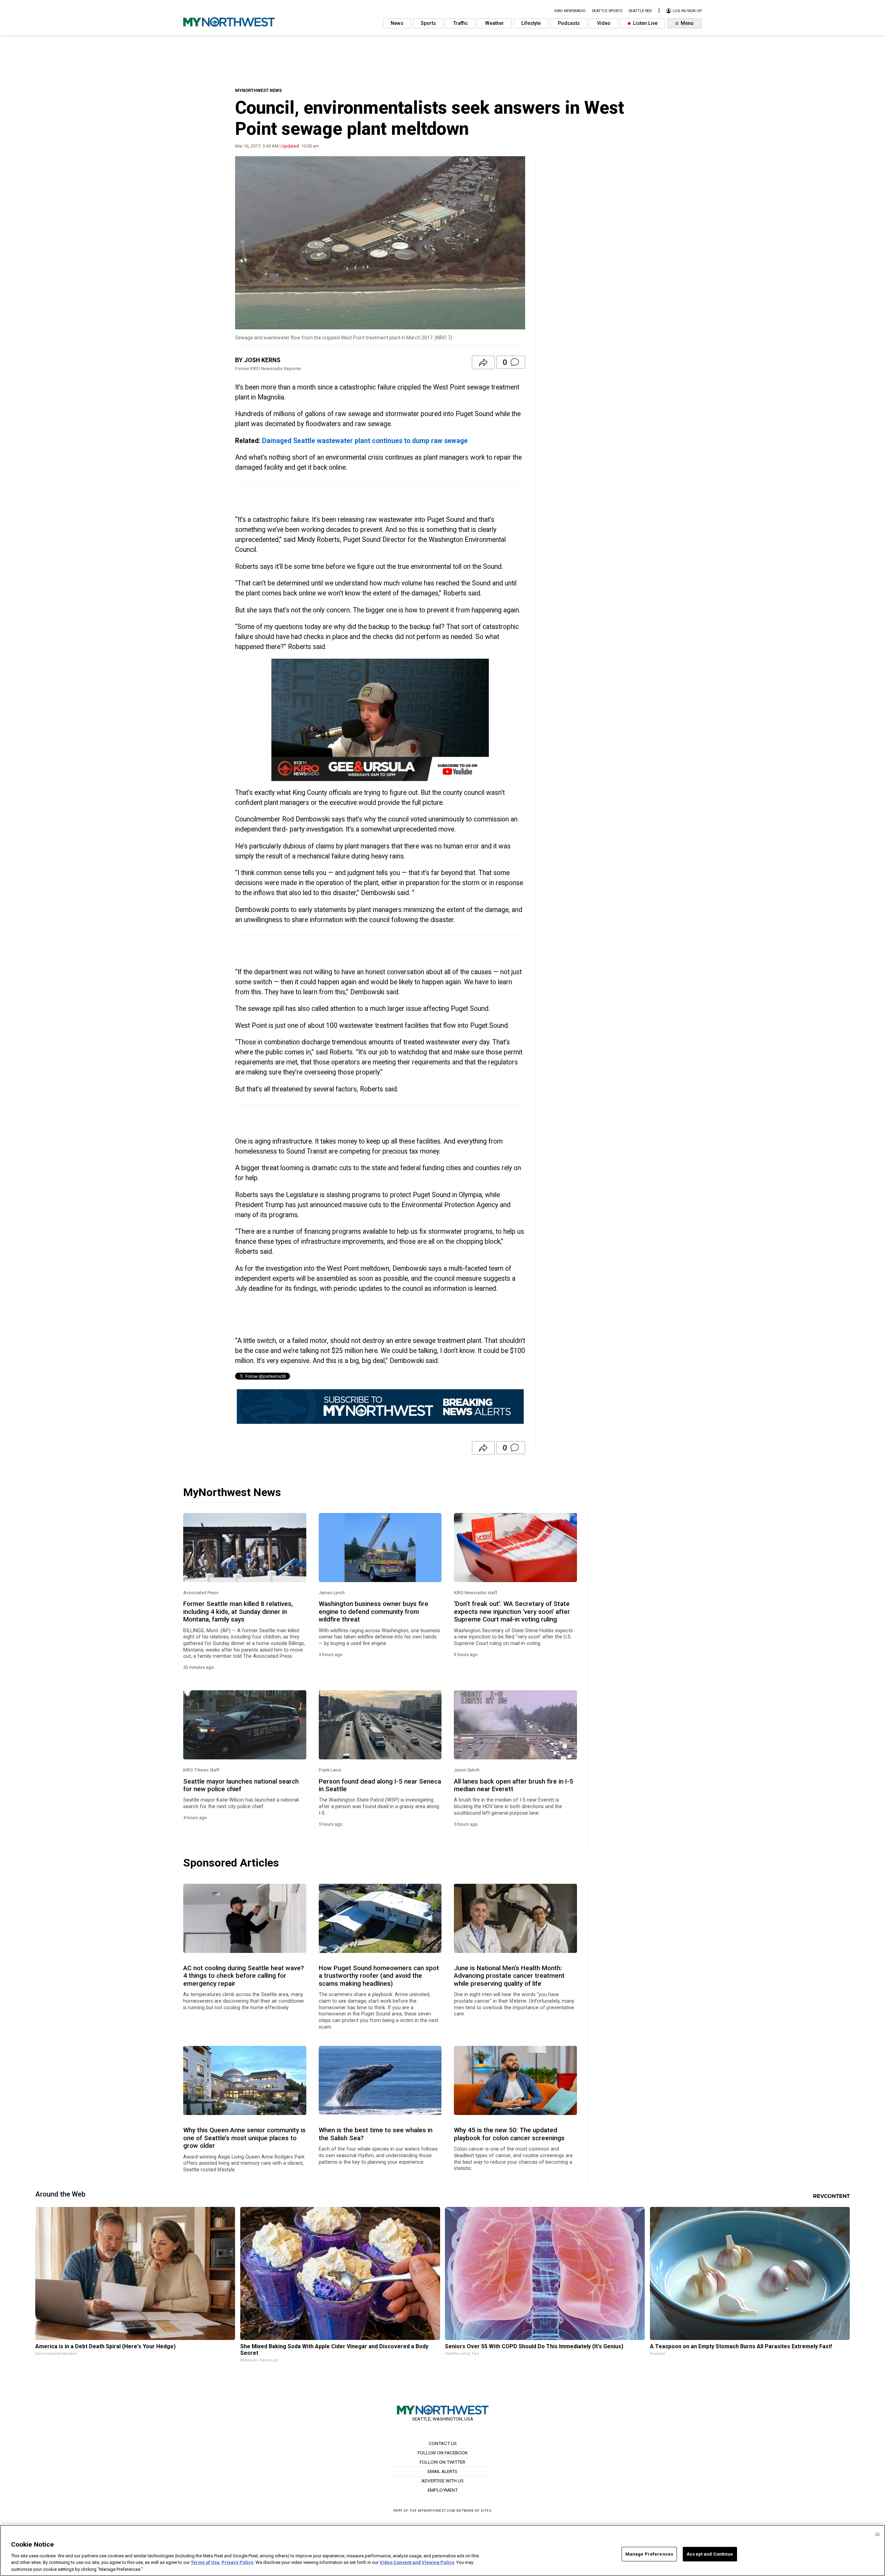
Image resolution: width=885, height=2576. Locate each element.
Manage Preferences (649, 2554)
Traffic (460, 23)
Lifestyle (531, 23)
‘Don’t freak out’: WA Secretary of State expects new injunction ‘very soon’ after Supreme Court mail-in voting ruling (512, 1612)
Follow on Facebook (443, 2453)
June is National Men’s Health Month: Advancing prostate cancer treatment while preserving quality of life (509, 1976)
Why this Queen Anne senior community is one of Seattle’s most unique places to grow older (244, 2138)
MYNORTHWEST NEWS (258, 90)
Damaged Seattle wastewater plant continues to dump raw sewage (365, 441)
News (397, 23)
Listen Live (645, 23)
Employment (443, 2490)
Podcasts (569, 23)
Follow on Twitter (442, 2462)
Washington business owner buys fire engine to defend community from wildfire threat (374, 1612)
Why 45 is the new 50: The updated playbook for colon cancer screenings (509, 2134)
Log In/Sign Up (687, 11)
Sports (428, 23)
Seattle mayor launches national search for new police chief (241, 1785)
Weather (495, 23)
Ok (877, 2534)
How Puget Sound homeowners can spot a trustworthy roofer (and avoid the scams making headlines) (379, 1976)
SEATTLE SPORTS (607, 11)
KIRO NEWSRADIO (570, 11)
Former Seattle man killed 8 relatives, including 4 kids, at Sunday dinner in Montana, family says (238, 1612)
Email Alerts (442, 2471)
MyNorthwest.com (437, 2511)
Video (604, 23)
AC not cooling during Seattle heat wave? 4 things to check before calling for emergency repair (244, 1976)
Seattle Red (640, 11)
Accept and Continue (710, 2554)
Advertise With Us (442, 2481)
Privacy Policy (237, 2562)
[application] (380, 720)
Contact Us (443, 2443)
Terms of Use (205, 2562)
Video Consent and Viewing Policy (417, 2562)
